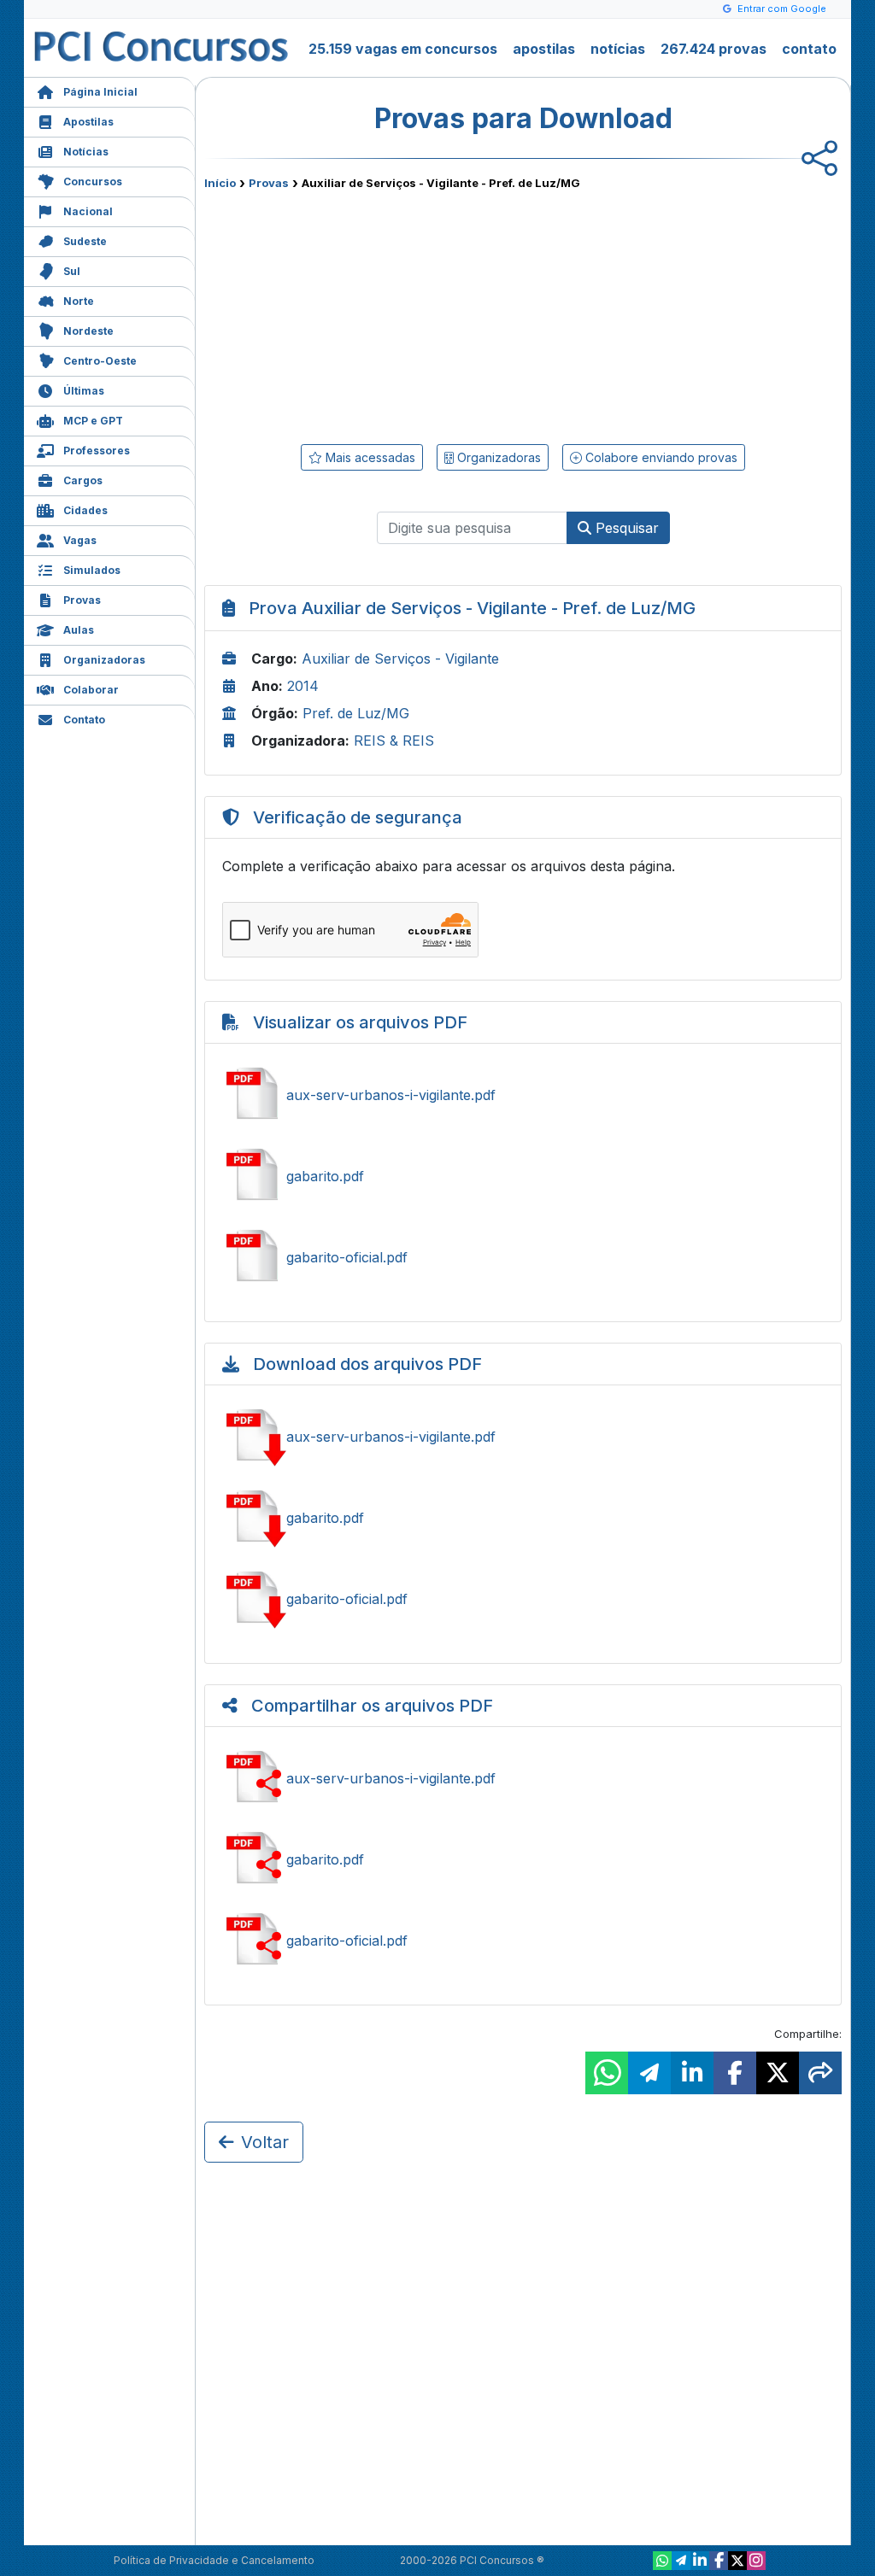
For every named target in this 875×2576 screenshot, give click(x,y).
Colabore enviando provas (660, 457)
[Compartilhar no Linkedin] (692, 2073)
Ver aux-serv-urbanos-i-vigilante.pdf (523, 1095)
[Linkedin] (700, 2561)
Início (220, 183)
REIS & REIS (394, 741)
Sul (72, 271)
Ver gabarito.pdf (523, 1176)
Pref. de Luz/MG (356, 713)
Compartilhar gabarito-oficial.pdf (523, 1941)
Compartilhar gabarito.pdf (523, 1859)
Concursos (93, 181)
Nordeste (88, 331)
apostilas (544, 49)
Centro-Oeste (100, 361)
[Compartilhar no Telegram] (649, 2073)
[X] (737, 2561)
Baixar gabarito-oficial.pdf (523, 1599)
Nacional (88, 211)
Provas (82, 600)
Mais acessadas (369, 457)
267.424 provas (714, 49)
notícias (618, 49)
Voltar (265, 2142)
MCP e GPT (93, 421)
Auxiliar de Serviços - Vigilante (400, 659)
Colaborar (91, 690)
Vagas (80, 540)
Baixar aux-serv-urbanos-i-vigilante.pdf (523, 1437)
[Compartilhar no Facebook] (735, 2073)
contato (809, 49)
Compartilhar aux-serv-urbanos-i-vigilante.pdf (523, 1778)
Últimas (84, 391)
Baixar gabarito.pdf (523, 1518)
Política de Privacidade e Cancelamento (214, 2560)
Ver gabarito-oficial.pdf (523, 1257)
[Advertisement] (384, 313)
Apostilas (88, 122)
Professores (97, 451)
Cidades (85, 510)
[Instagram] (756, 2561)
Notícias (86, 152)
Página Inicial (100, 92)
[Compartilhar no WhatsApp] (607, 2073)
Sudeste (85, 241)
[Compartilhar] (820, 2073)
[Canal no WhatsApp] (662, 2561)
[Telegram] (681, 2561)
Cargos (83, 480)
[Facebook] (719, 2561)
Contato (84, 720)
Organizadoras (104, 660)
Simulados (92, 570)
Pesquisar (625, 528)
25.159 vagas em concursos (403, 49)
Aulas (79, 630)
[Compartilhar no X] (778, 2073)
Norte (79, 301)
